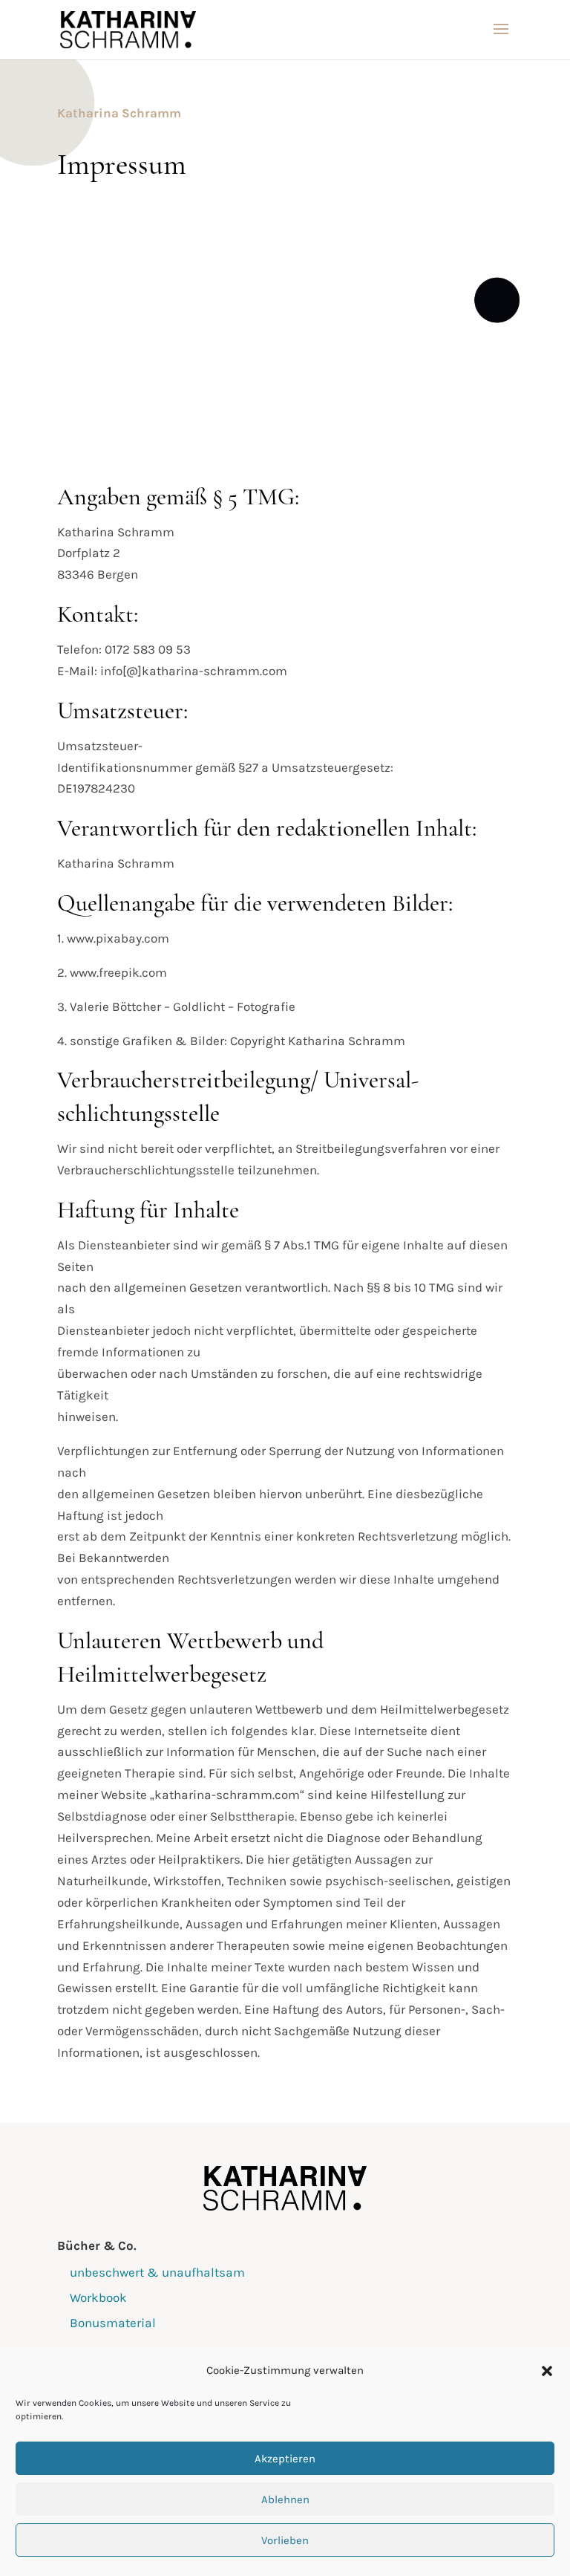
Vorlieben (285, 2540)
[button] (547, 2371)
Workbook (98, 2297)
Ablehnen (285, 2499)
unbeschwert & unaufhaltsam (157, 2272)
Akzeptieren (285, 2459)
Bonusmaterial (113, 2323)
